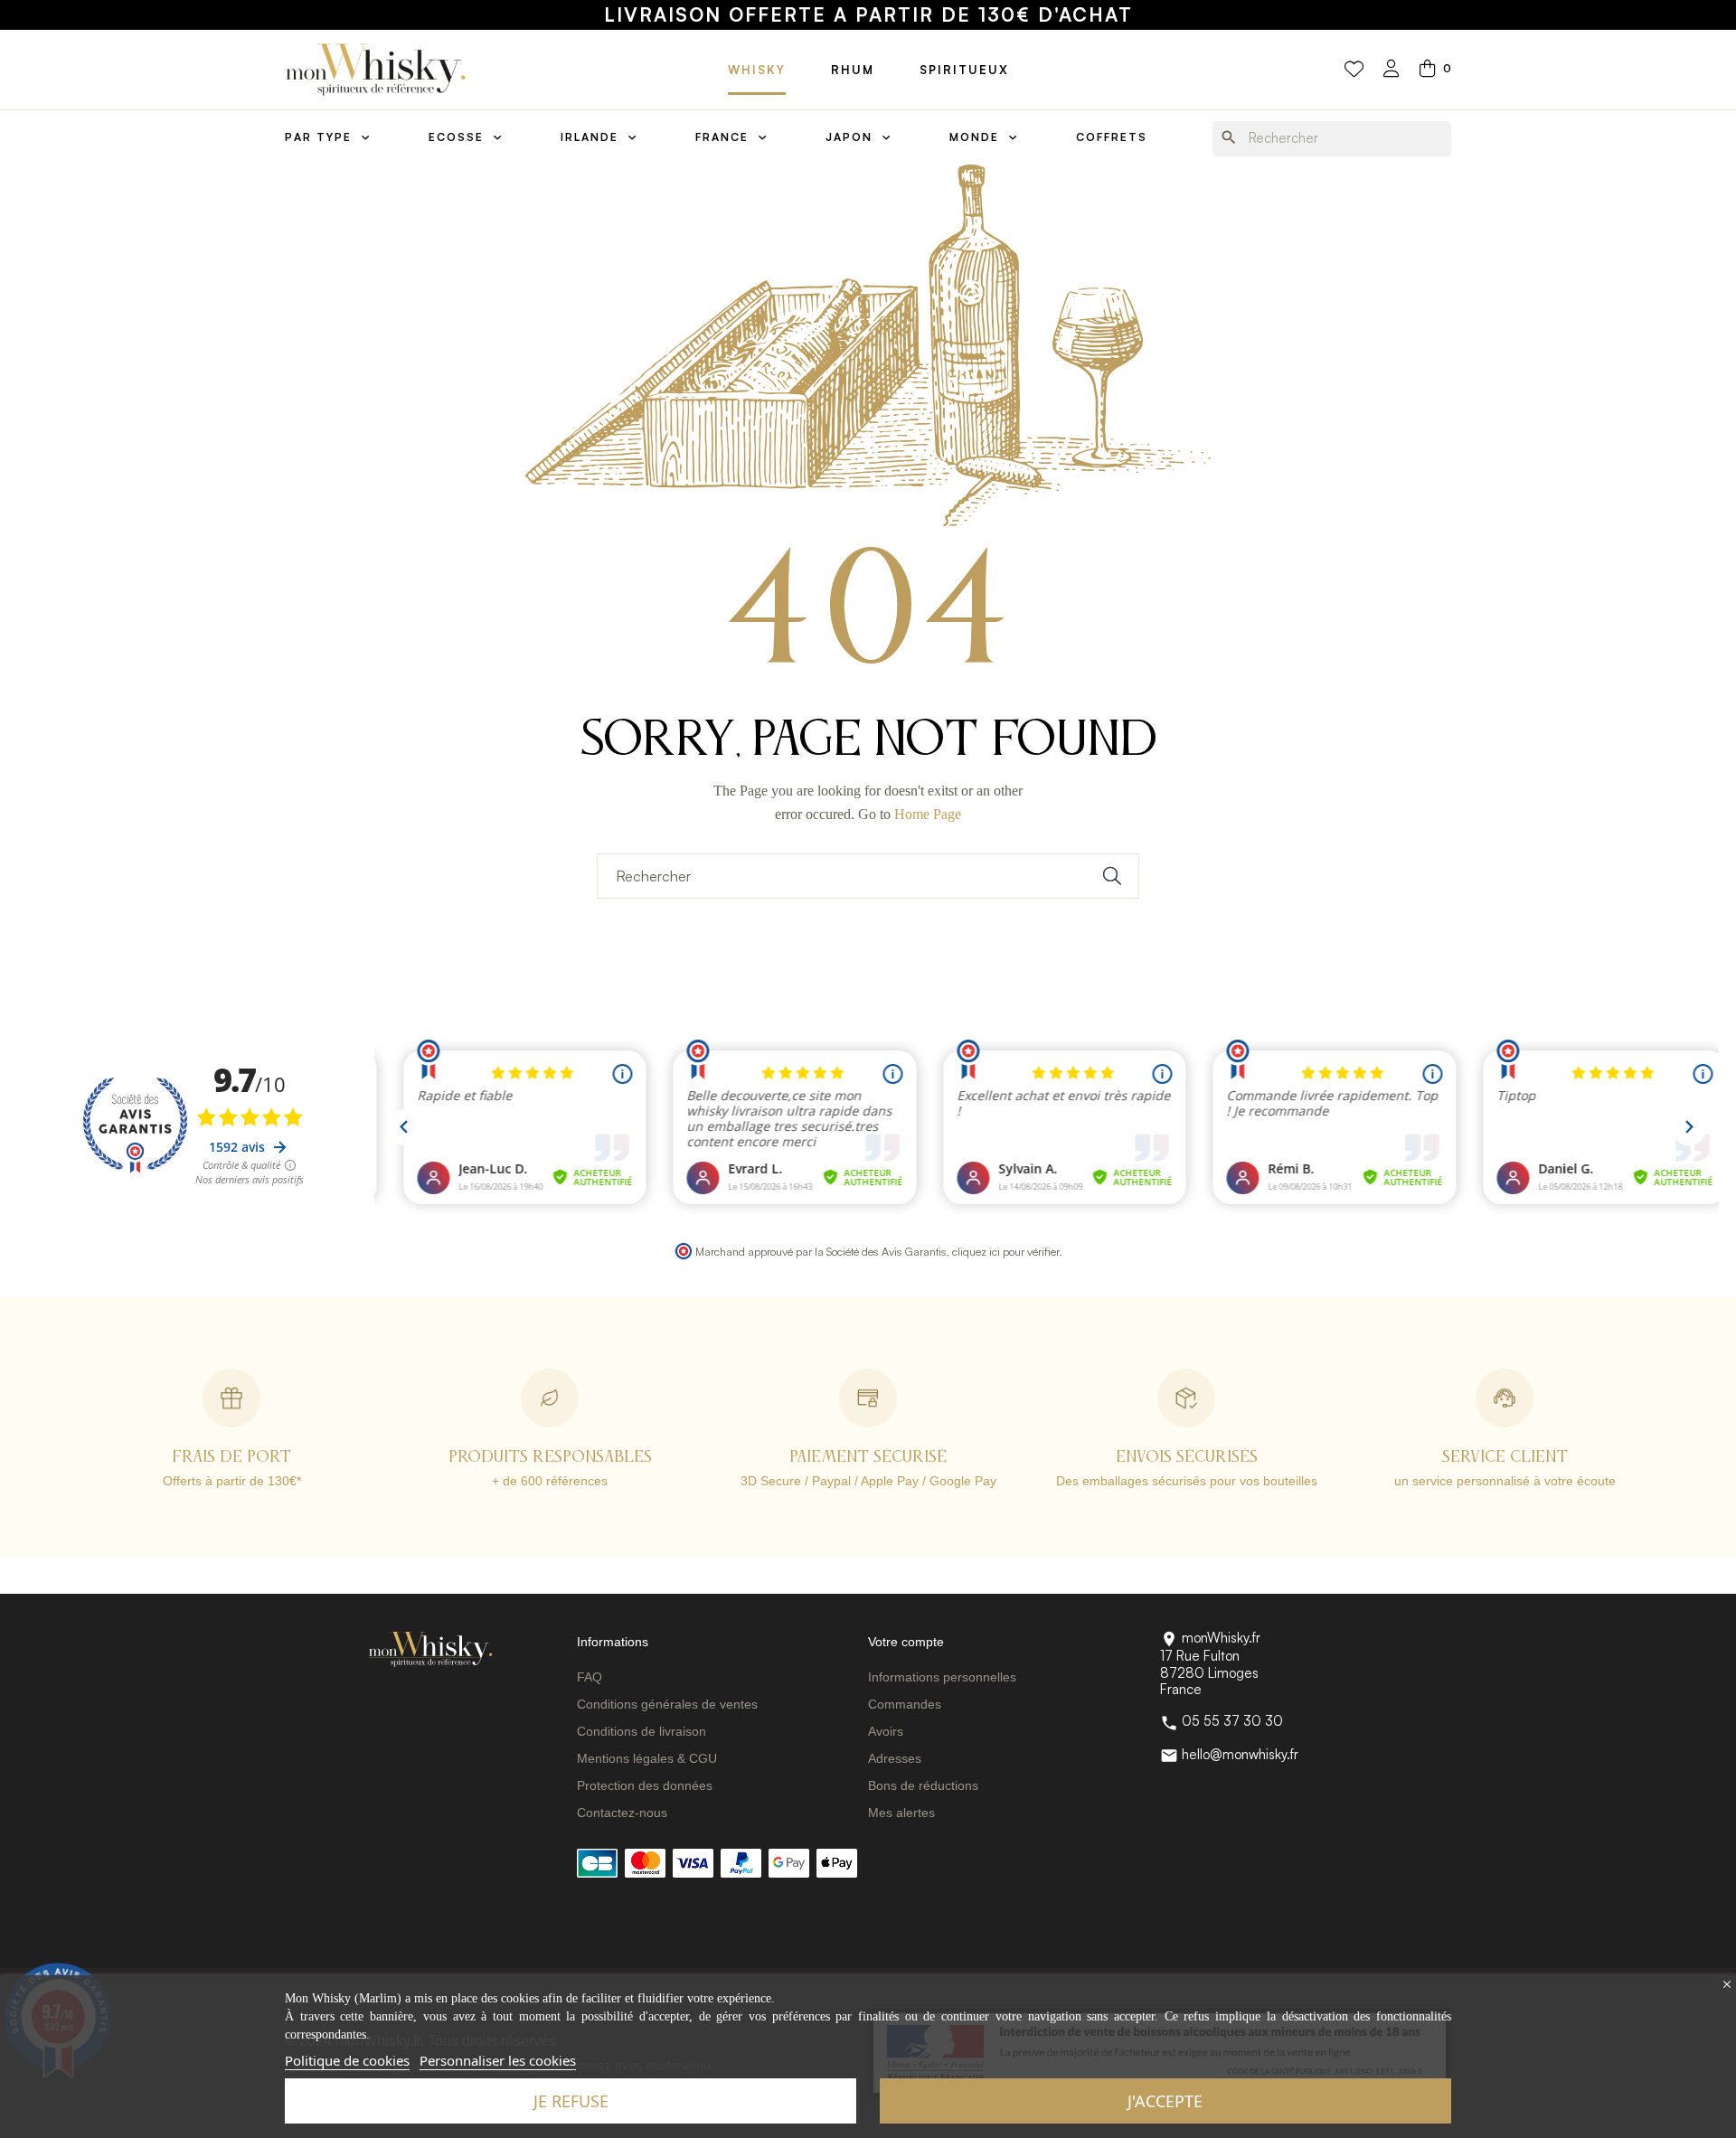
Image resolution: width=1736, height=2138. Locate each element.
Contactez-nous (622, 1813)
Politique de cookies (347, 2060)
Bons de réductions (923, 1785)
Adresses (895, 1758)
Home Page (928, 814)
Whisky (757, 70)
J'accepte (1165, 2101)
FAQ (590, 1677)
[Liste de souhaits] (1354, 70)
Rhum (853, 70)
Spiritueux (964, 70)
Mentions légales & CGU (647, 1758)
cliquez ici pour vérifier (1005, 1251)
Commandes (905, 1704)
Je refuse (571, 2101)
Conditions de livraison (642, 1731)
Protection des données (645, 1785)
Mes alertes (901, 1813)
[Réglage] (1392, 70)
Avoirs (886, 1731)
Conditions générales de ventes (667, 1704)
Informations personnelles (942, 1677)
